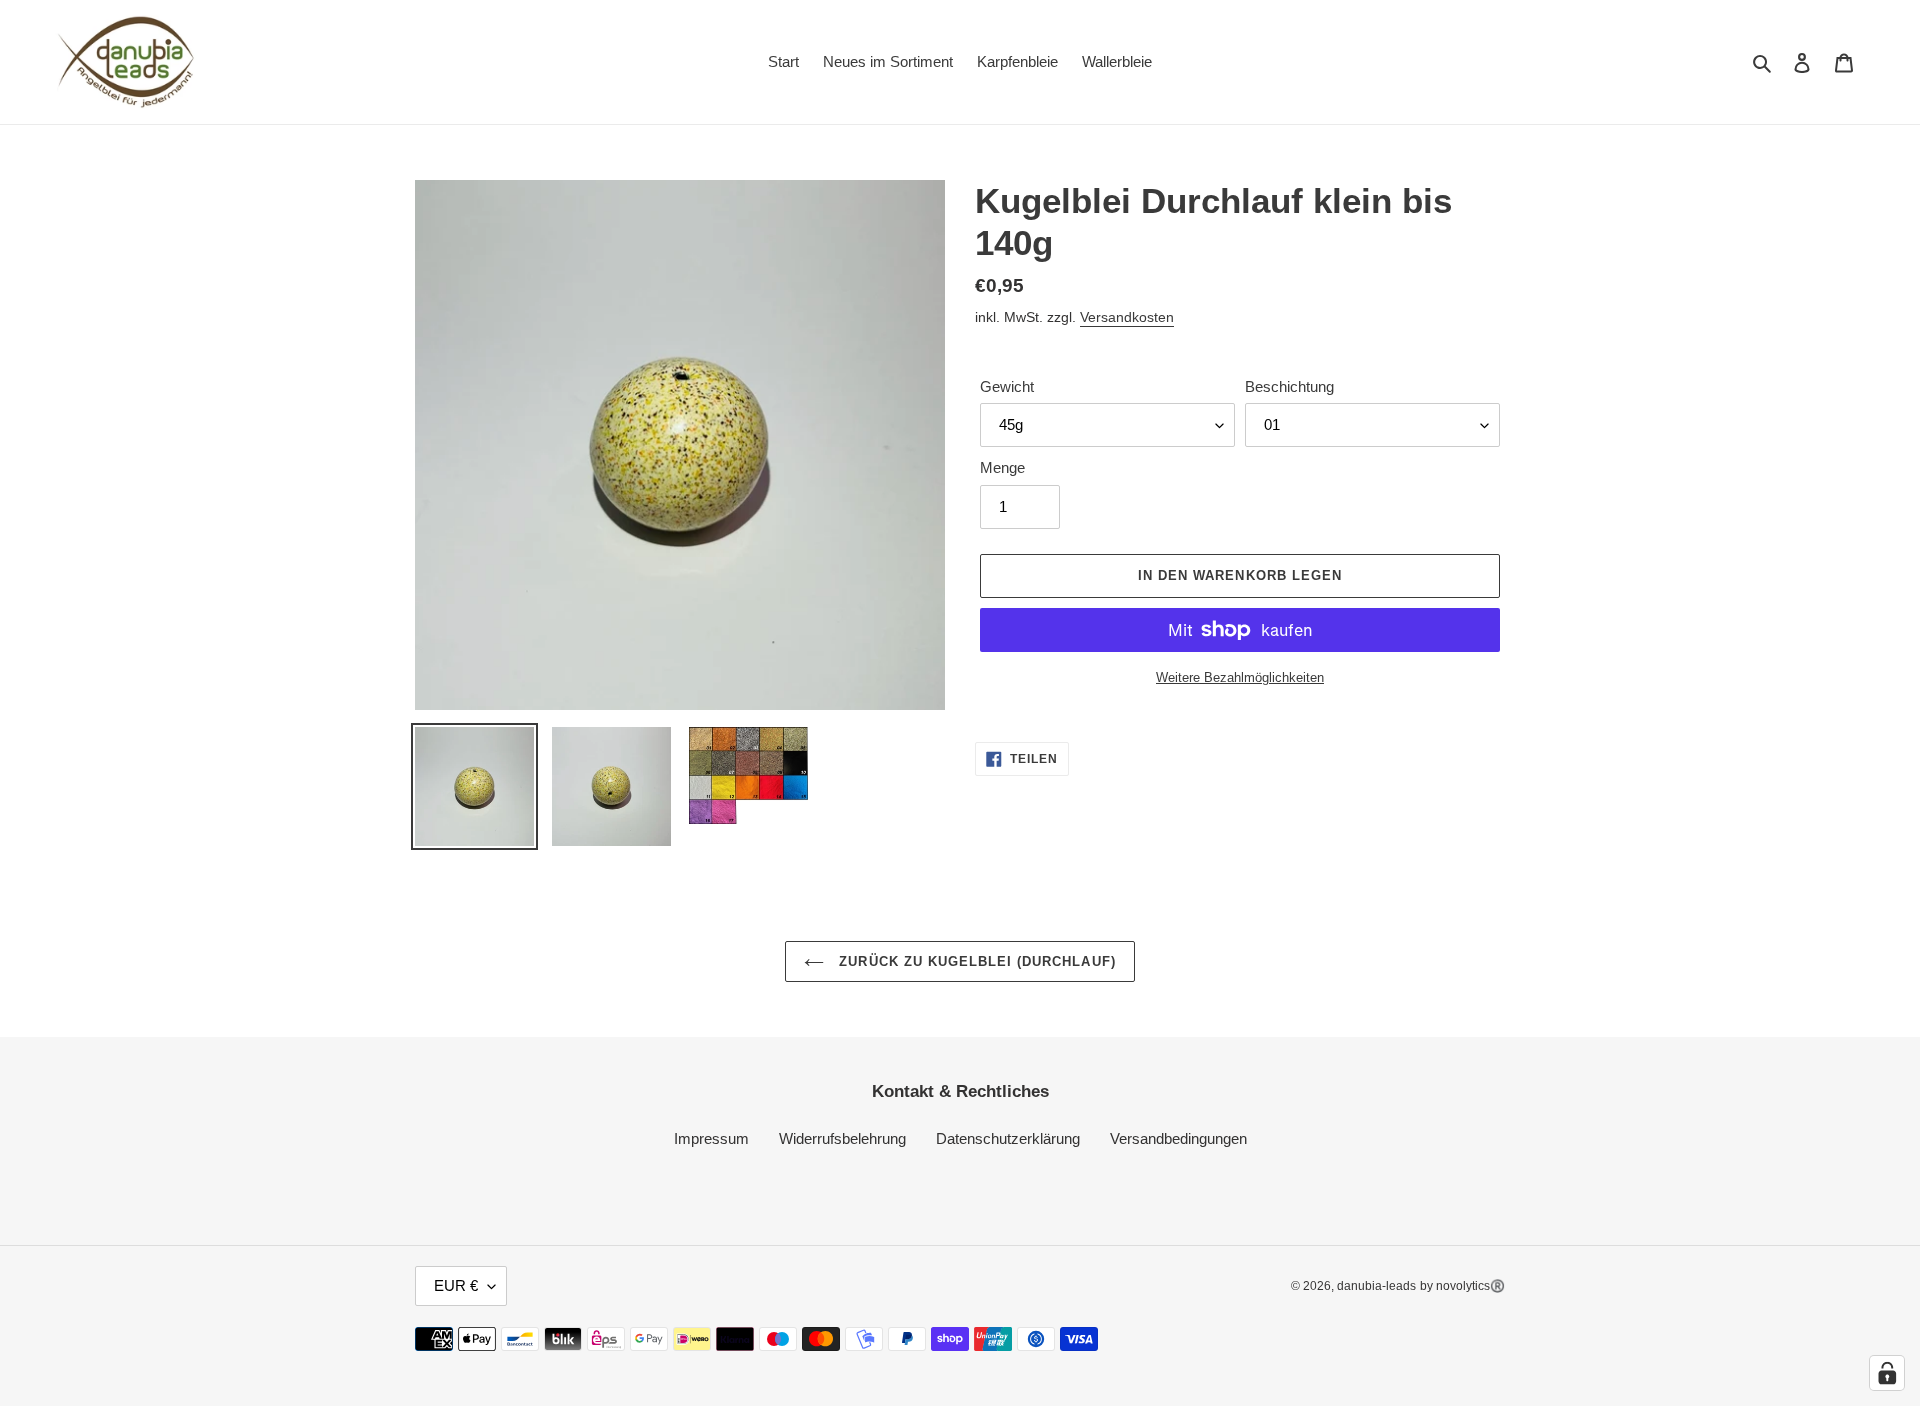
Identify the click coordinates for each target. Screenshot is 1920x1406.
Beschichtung (1289, 386)
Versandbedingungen (1178, 1138)
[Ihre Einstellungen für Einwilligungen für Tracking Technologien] (1887, 1373)
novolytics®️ (1470, 1286)
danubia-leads (1376, 1286)
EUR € (456, 1285)
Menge (1002, 467)
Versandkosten (1127, 317)
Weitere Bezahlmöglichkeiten (1240, 677)
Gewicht (1007, 386)
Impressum (711, 1138)
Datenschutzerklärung (1008, 1138)
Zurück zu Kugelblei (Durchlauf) (974, 961)
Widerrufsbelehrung (842, 1138)
